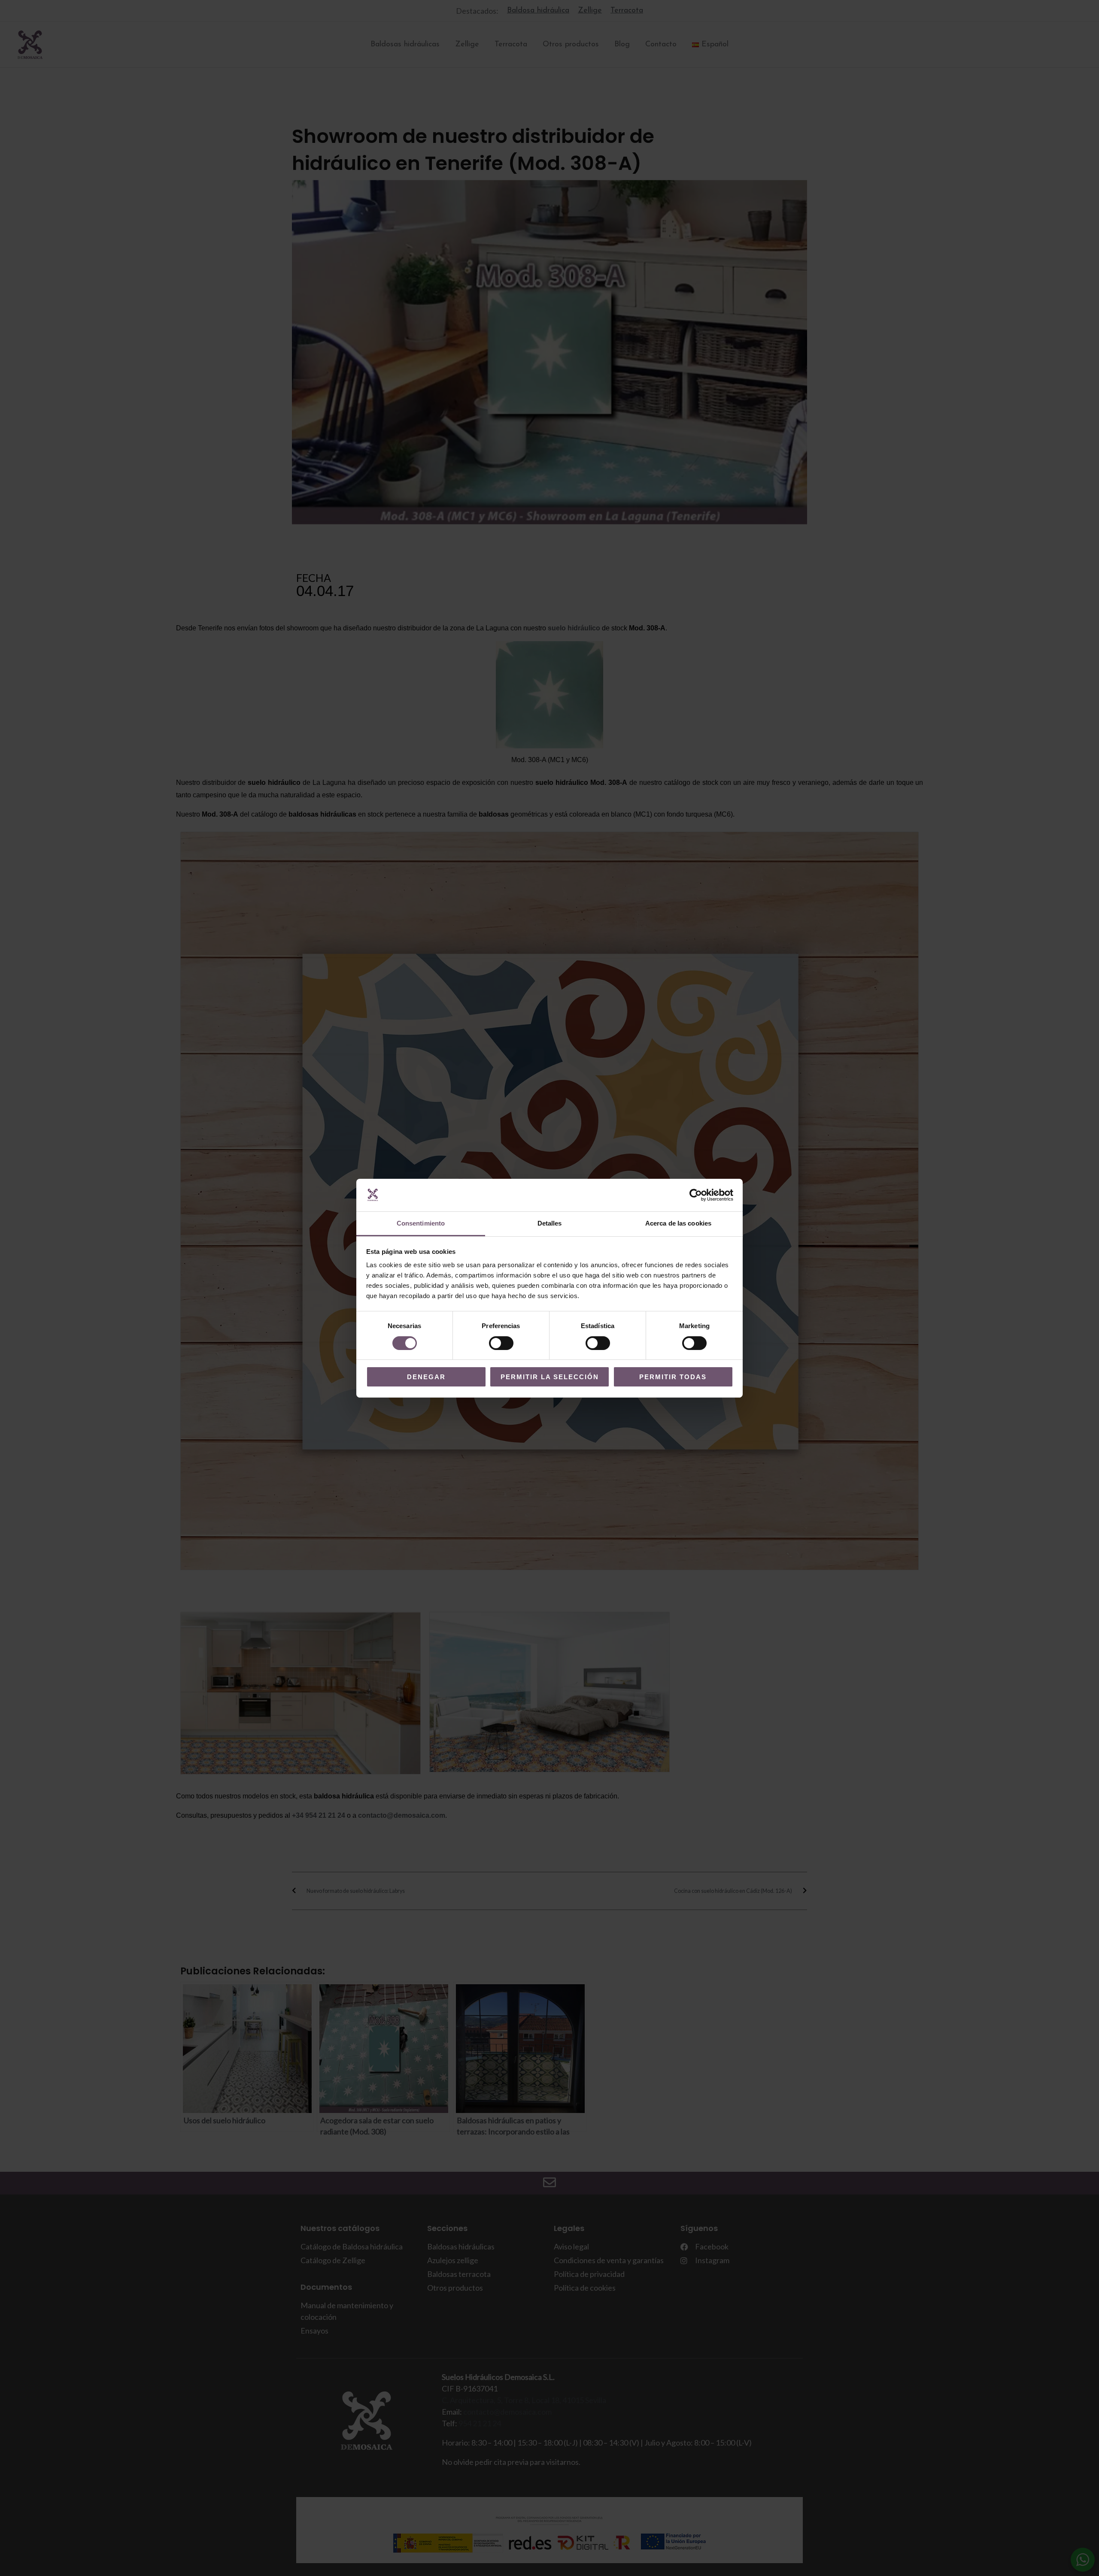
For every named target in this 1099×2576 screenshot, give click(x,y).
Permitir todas (673, 1377)
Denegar (426, 1377)
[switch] (501, 1343)
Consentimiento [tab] (421, 1223)
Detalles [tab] (550, 1223)
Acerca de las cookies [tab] (678, 1223)
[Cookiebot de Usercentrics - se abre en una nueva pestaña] (696, 1195)
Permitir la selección (550, 1377)
